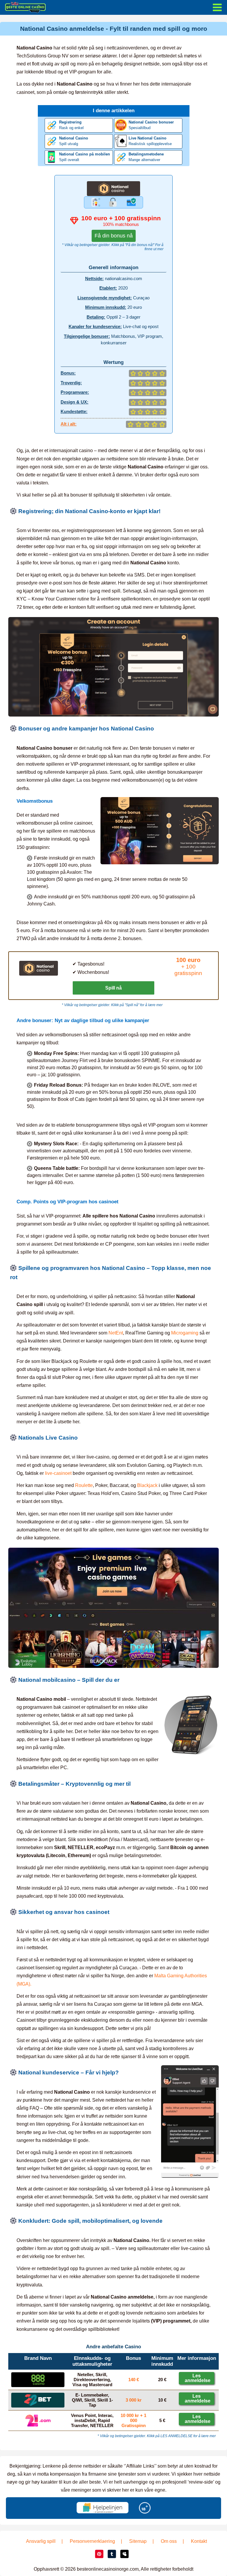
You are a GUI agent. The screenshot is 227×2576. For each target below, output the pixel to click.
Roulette (84, 1485)
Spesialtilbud (151, 125)
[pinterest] (99, 2554)
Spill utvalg (74, 141)
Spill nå (113, 988)
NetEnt (116, 1333)
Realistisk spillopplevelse (150, 141)
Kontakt (199, 2541)
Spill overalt (85, 157)
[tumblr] (112, 2554)
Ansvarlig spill (41, 2541)
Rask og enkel (71, 125)
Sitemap (138, 2541)
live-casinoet (58, 1473)
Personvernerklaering (92, 2541)
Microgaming (185, 1333)
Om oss (169, 2541)
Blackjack (147, 1485)
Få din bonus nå (114, 236)
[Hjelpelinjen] (103, 2508)
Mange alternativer (146, 157)
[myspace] (124, 2554)
